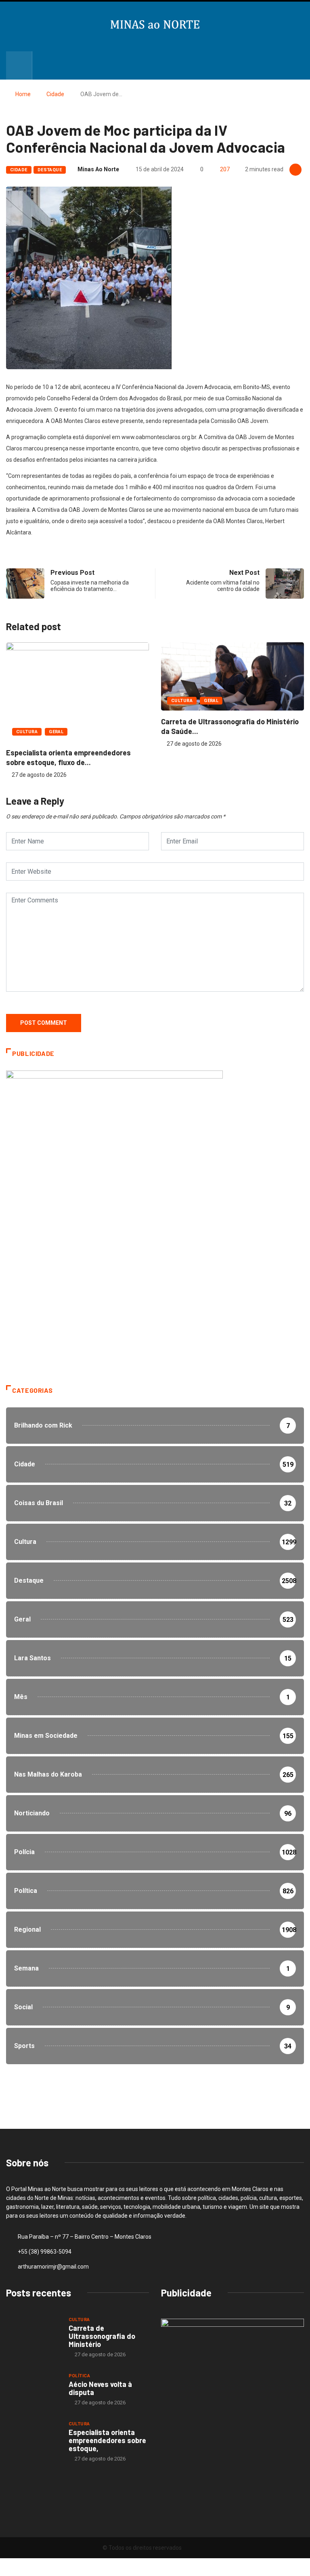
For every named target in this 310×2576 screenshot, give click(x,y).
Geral (56, 732)
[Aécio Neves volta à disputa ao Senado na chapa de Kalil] (33, 2389)
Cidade (55, 94)
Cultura (27, 732)
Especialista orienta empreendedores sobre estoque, (107, 2440)
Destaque (50, 170)
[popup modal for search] (19, 65)
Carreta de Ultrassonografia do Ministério (102, 2336)
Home (23, 94)
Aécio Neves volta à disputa (100, 2388)
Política (80, 2376)
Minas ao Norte (98, 169)
